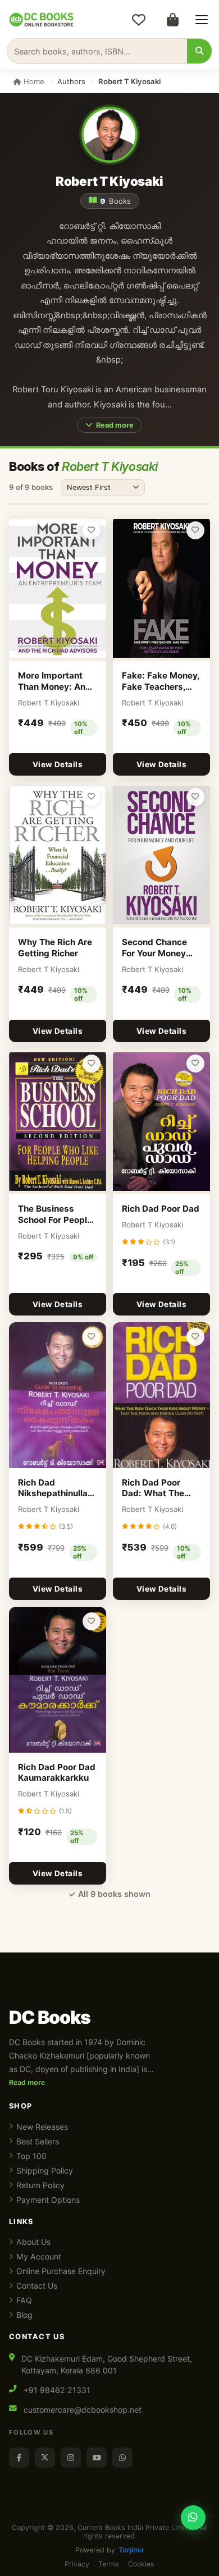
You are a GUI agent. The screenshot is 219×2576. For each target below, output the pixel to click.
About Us (33, 2242)
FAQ (24, 2300)
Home (33, 81)
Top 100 (31, 2156)
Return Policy (40, 2185)
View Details (58, 764)
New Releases (42, 2127)
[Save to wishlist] (92, 530)
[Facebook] (19, 2458)
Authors (71, 81)
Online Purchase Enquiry (61, 2271)
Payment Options (48, 2200)
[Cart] (172, 20)
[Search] (199, 51)
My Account (39, 2256)
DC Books (50, 2018)
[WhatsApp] (122, 2458)
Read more (115, 425)
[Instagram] (71, 2458)
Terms (109, 2564)
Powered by (109, 2550)
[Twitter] (45, 2458)
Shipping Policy (45, 2171)
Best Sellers (38, 2141)
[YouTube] (97, 2458)
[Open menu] (202, 20)
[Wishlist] (139, 20)
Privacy (77, 2564)
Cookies (141, 2564)
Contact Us (37, 2286)
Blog (24, 2315)
